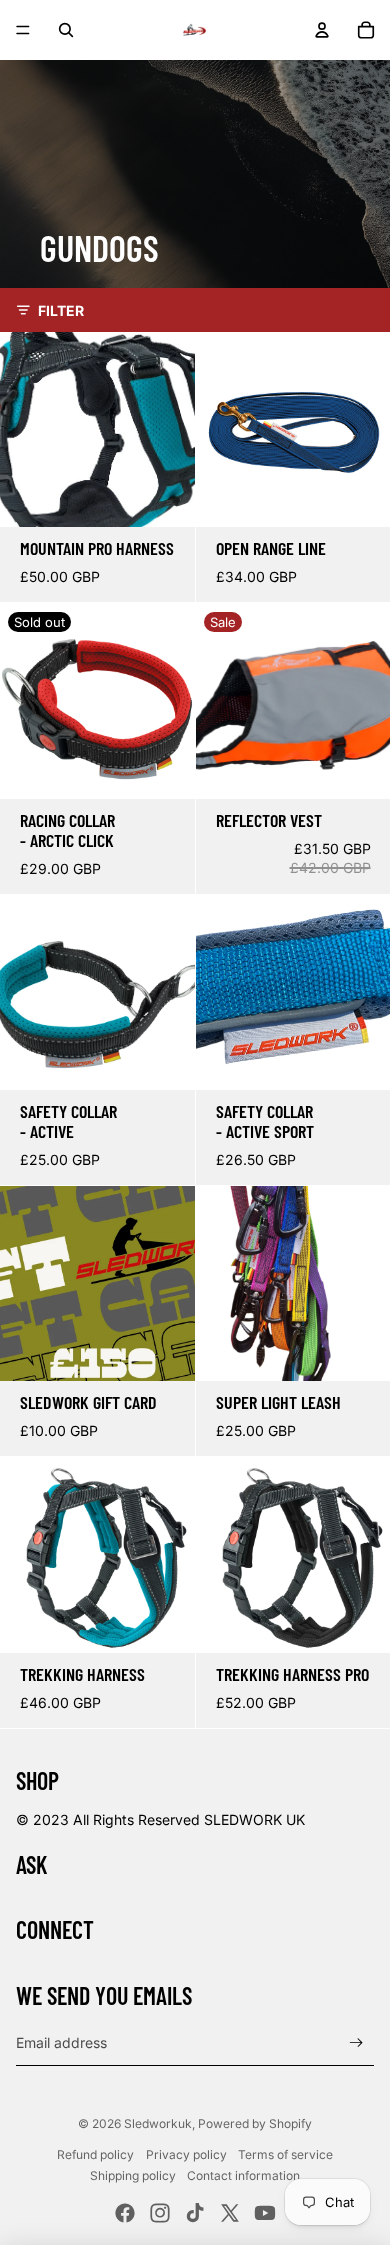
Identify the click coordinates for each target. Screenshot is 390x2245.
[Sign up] (356, 2043)
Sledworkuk (158, 2123)
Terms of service (285, 2154)
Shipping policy (133, 2175)
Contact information (243, 2175)
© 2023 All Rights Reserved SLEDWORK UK (160, 1819)
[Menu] (23, 30)
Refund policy (95, 2154)
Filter (61, 310)
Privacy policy (186, 2154)
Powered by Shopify (255, 2123)
